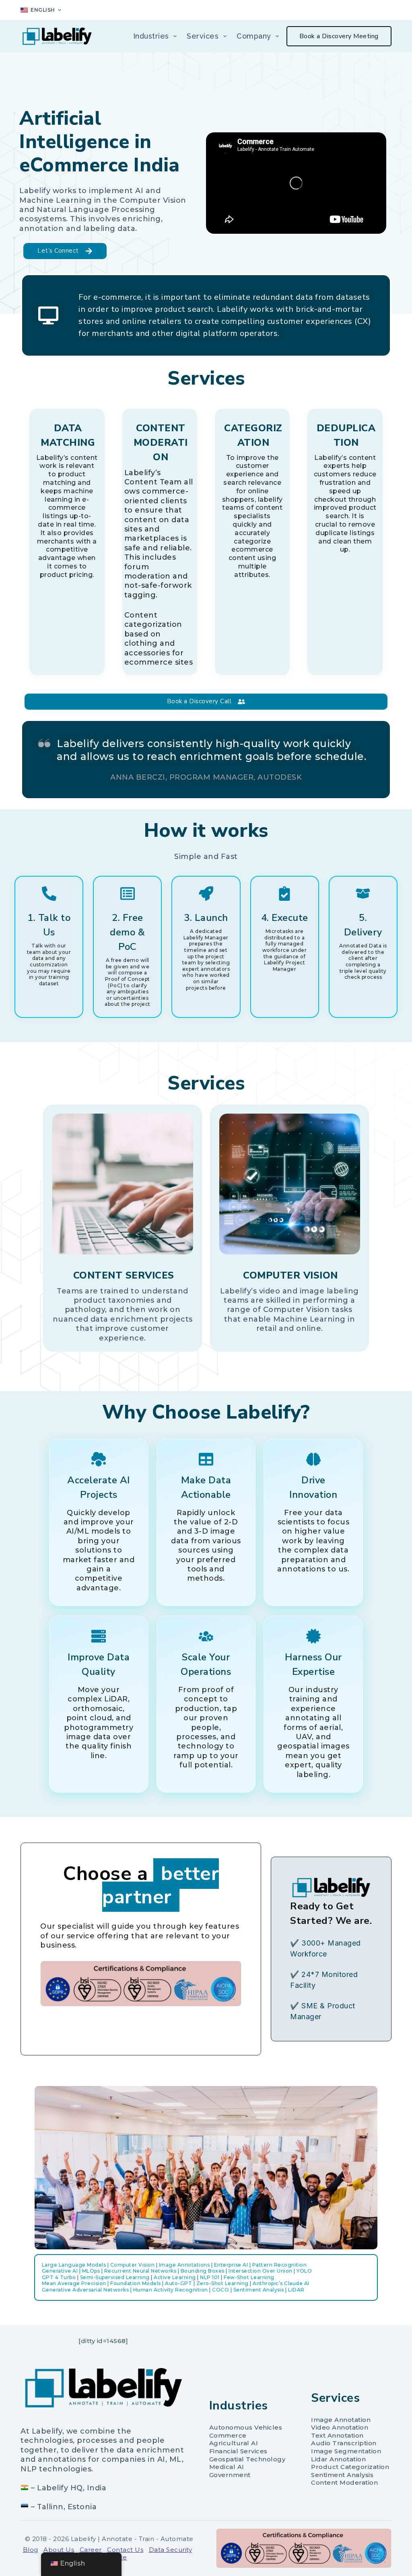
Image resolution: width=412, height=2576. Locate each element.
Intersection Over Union (261, 2271)
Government (230, 2475)
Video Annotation (340, 2427)
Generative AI (60, 2271)
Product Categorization (350, 2467)
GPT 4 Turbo (59, 2277)
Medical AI (227, 2467)
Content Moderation (344, 2482)
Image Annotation (341, 2420)
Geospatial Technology (247, 2459)
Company (254, 36)
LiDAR (296, 2290)
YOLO (304, 2271)
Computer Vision (133, 2265)
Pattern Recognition (280, 2265)
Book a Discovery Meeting (339, 36)
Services (203, 36)
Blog (31, 2550)
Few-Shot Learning (249, 2277)
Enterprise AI (231, 2265)
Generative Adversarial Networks (85, 2290)
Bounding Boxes (203, 2271)
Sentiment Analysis (259, 2290)
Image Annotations (184, 2265)
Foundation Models (136, 2283)
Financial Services (238, 2451)
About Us (59, 2550)
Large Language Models (74, 2265)
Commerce (228, 2435)
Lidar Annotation (338, 2459)
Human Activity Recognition (171, 2290)
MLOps (91, 2271)
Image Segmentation (346, 2451)
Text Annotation (337, 2435)
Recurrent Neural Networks (140, 2271)
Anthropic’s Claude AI (281, 2283)
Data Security (171, 2550)
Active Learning (175, 2277)
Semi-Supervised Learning (115, 2277)
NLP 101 (210, 2277)
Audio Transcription (344, 2443)
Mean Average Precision (74, 2283)
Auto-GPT (178, 2283)
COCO (220, 2290)
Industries (151, 36)
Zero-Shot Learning (222, 2283)
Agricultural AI (234, 2443)
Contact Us (125, 2550)
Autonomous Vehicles (246, 2427)
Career (91, 2550)
